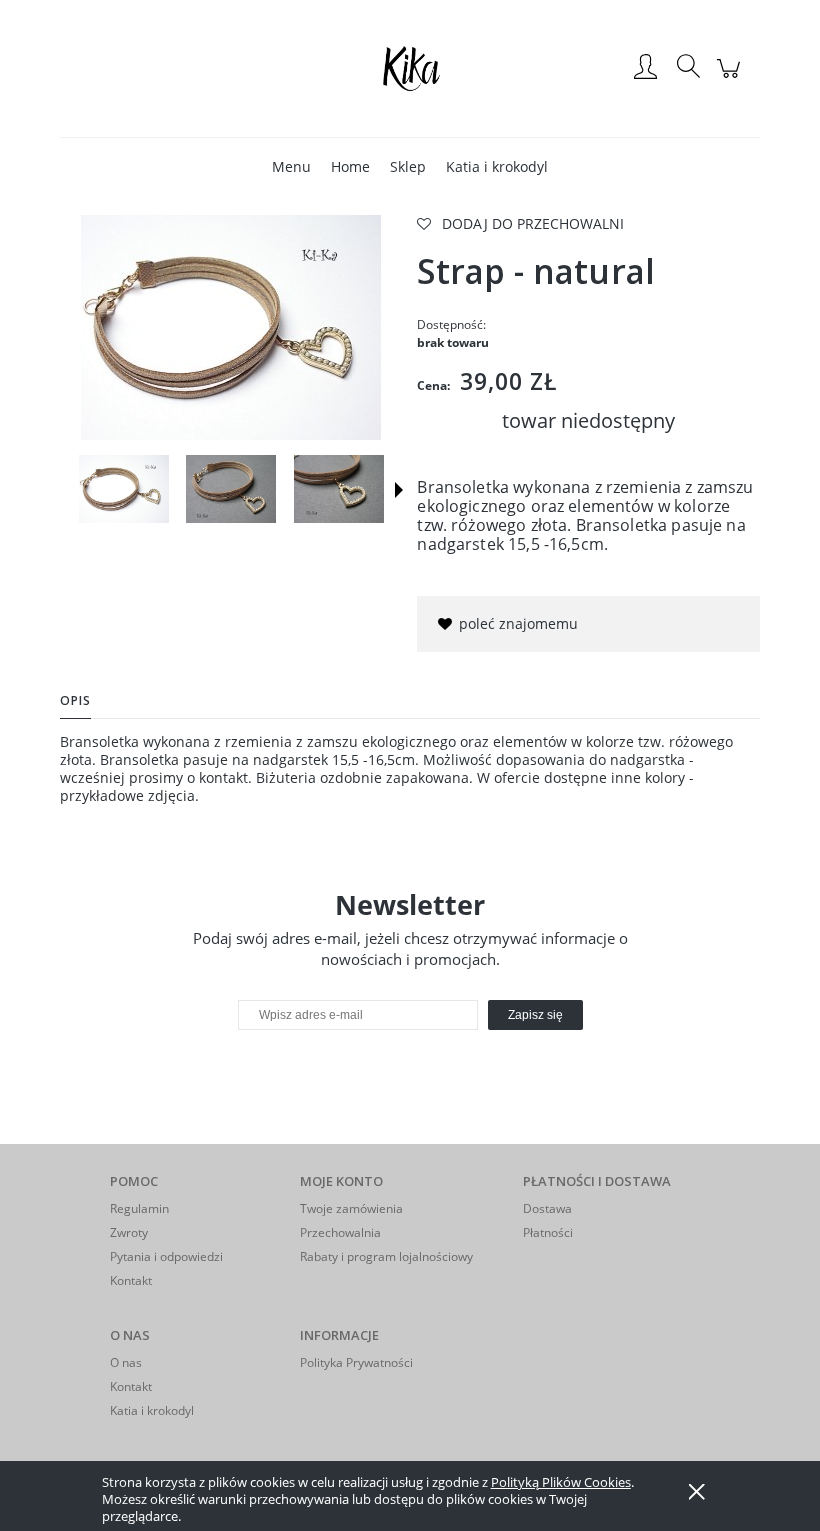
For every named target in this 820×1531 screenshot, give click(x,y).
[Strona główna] (410, 68)
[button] (399, 490)
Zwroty (129, 1232)
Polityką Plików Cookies (561, 1482)
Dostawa (547, 1208)
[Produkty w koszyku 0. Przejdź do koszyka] (731, 78)
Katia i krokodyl (152, 1410)
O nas (126, 1362)
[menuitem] (291, 166)
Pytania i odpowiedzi (166, 1256)
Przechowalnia (340, 1232)
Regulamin (139, 1208)
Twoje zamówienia (351, 1208)
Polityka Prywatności (356, 1362)
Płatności (548, 1232)
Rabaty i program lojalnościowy (386, 1256)
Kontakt (131, 1280)
